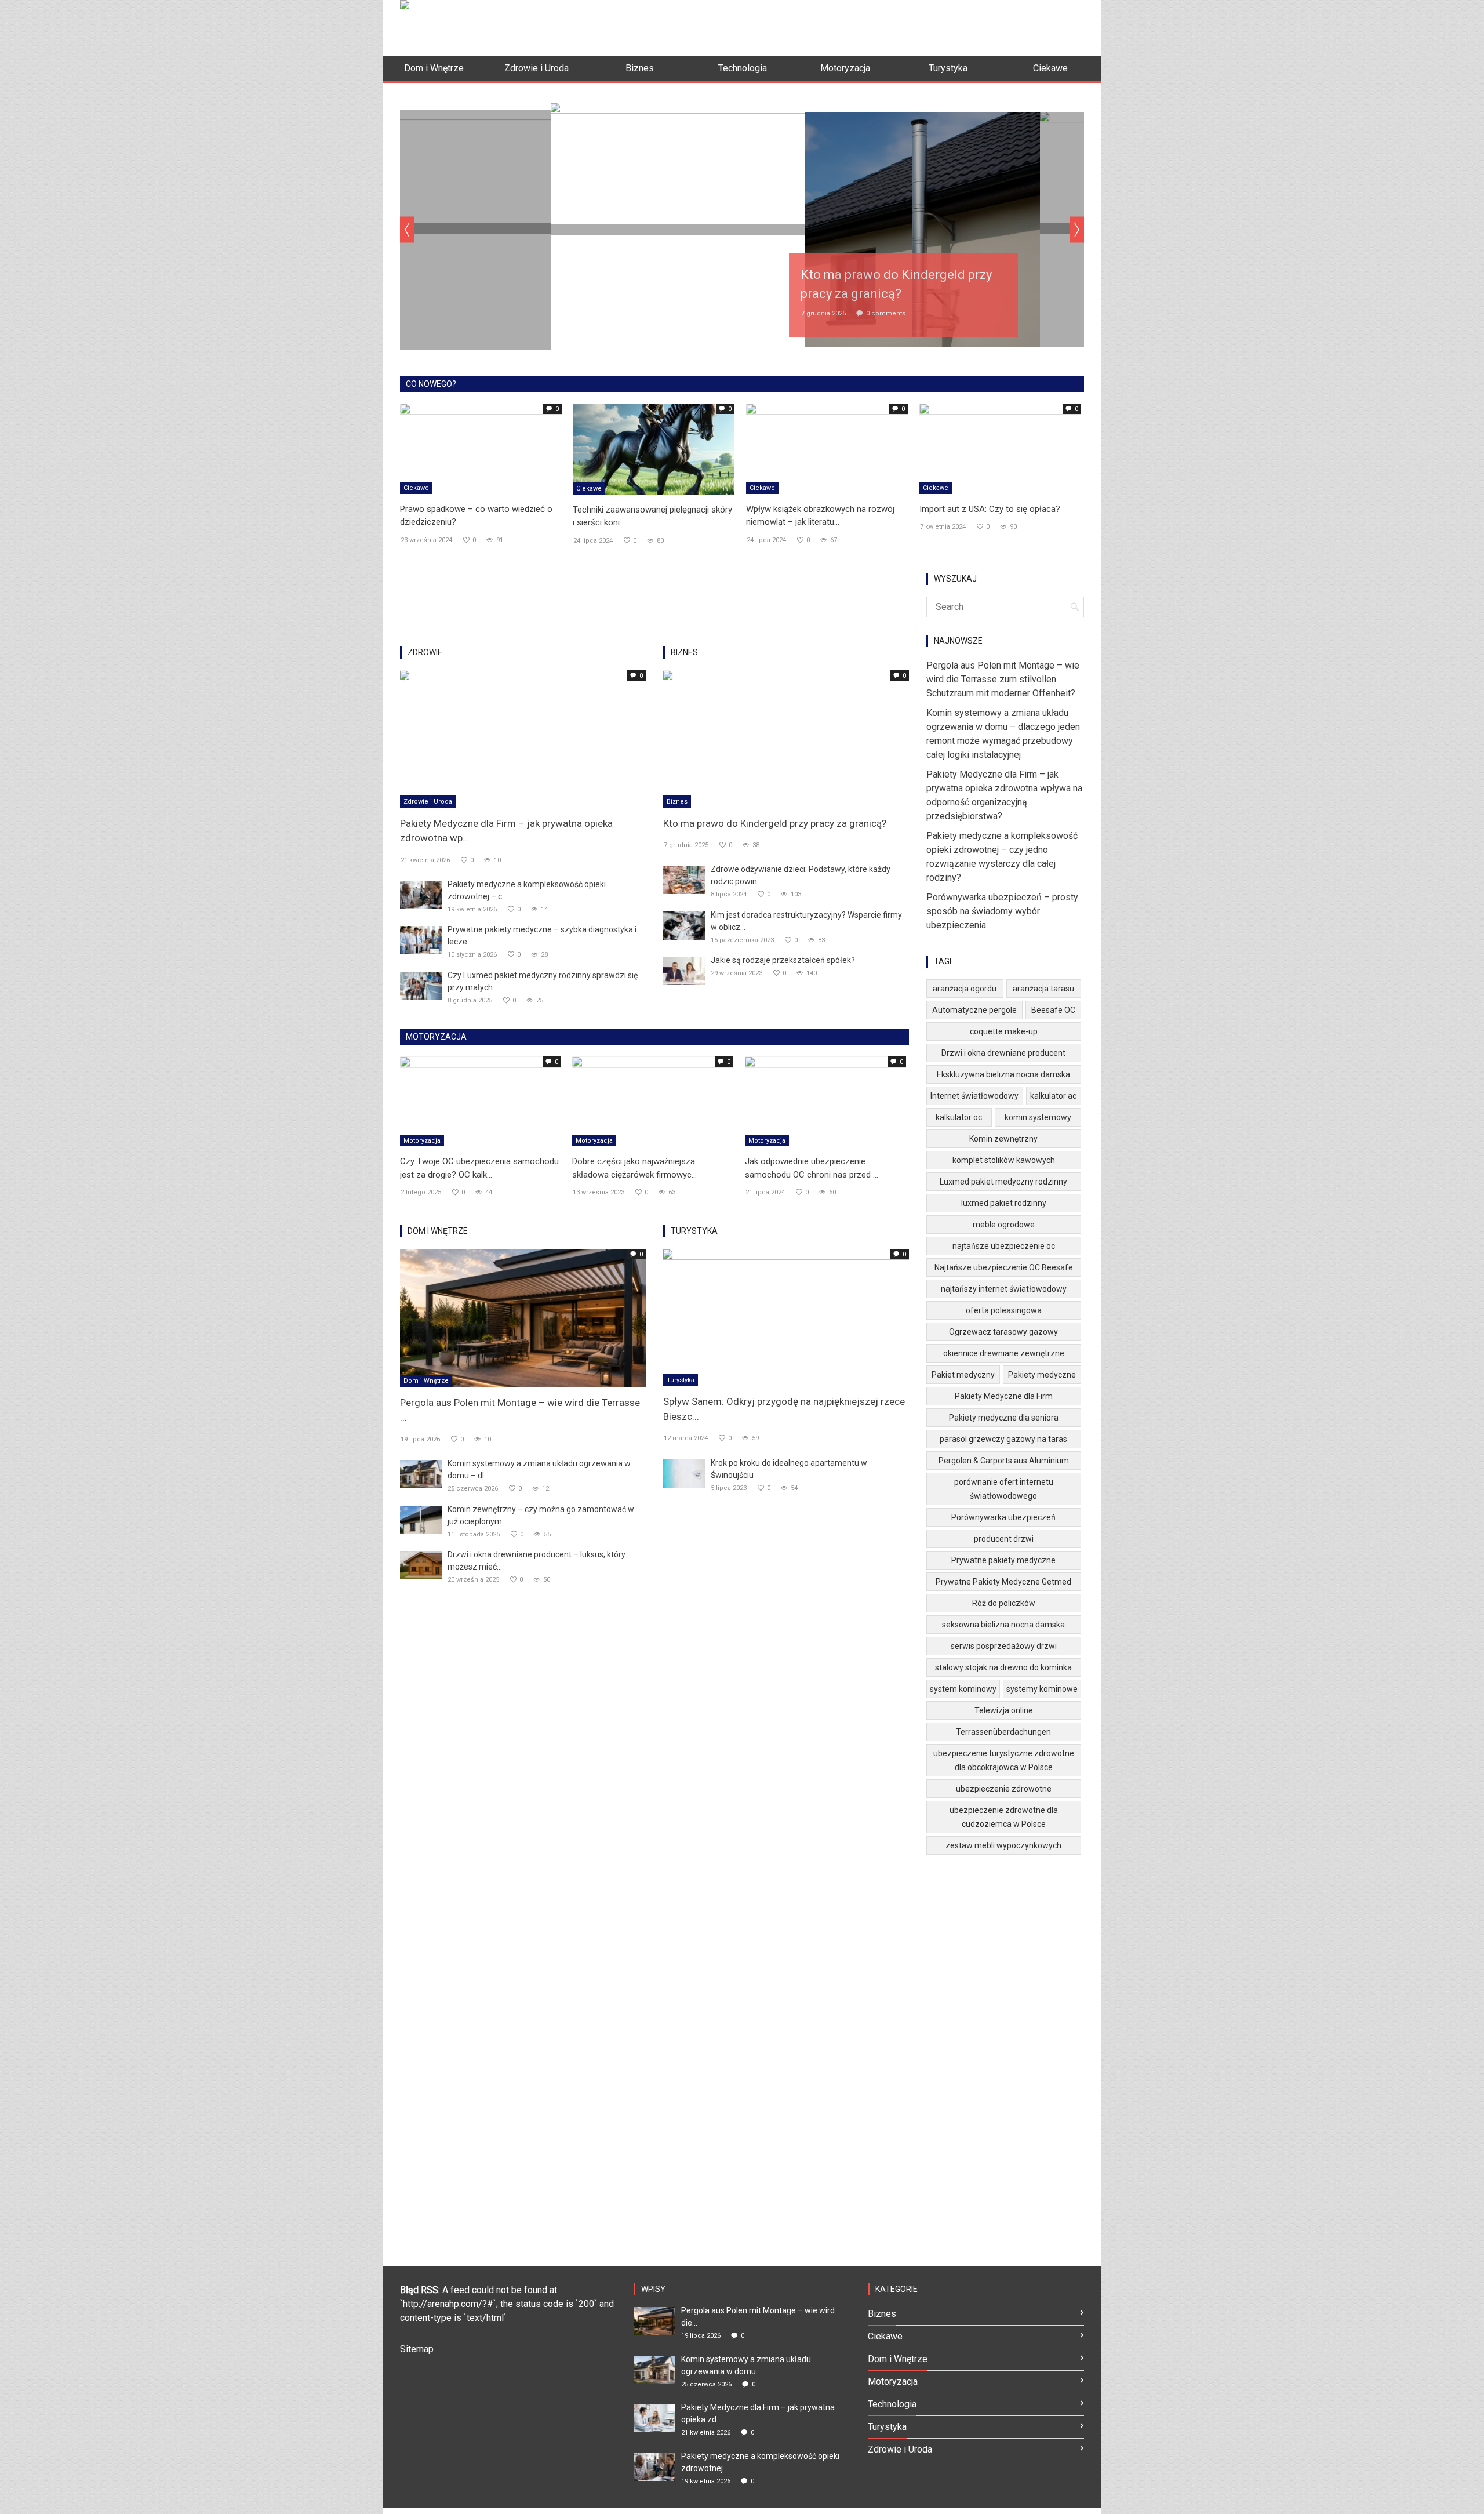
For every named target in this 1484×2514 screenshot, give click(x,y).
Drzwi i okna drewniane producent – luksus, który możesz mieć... (537, 1561)
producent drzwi (1004, 1539)
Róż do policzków (1004, 1603)
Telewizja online (1004, 1710)
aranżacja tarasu (1043, 989)
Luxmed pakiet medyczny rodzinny (1003, 1182)
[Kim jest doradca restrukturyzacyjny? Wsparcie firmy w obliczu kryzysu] (684, 925)
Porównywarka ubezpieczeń (1003, 1517)
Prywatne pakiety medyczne (1003, 1560)
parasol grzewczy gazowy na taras (1003, 1439)
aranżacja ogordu (965, 989)
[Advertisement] (873, 26)
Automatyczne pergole (974, 1010)
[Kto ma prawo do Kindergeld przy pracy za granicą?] (786, 738)
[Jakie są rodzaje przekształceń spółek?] (684, 970)
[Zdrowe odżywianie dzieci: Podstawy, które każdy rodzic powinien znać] (684, 879)
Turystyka (681, 1380)
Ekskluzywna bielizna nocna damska (1003, 1074)
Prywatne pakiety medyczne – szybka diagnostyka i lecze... (542, 936)
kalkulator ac (1053, 1096)
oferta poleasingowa (1004, 1310)
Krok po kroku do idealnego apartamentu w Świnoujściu (789, 1469)
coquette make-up (1004, 1031)
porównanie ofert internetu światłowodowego (1004, 1489)
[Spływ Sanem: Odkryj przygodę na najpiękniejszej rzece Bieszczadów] (786, 1316)
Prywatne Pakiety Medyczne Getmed (1003, 1582)
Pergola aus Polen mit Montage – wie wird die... (758, 2317)
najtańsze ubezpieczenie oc (1004, 1246)
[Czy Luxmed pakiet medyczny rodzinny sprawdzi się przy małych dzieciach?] (421, 985)
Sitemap (417, 2349)
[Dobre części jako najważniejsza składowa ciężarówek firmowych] (653, 1101)
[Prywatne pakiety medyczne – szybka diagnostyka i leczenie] (421, 940)
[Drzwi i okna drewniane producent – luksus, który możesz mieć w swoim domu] (421, 1564)
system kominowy (963, 1689)
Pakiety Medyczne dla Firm (1004, 1396)
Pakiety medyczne (1042, 1375)
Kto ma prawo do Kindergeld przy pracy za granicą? (775, 823)
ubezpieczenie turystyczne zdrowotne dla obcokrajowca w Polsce (1004, 1760)
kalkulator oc (959, 1117)
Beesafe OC (1053, 1010)
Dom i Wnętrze (426, 1381)
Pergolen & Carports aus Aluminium (1004, 1461)
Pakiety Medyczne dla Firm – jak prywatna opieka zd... (758, 2413)
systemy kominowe (1042, 1689)
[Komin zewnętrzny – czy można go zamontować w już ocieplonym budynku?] (421, 1519)
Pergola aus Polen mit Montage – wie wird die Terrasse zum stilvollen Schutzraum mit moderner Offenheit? (1003, 679)
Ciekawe (416, 488)
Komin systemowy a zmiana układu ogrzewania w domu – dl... (539, 1469)
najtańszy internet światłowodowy (1004, 1289)
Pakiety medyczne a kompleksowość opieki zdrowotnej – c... (527, 890)
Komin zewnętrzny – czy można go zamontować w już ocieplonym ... (541, 1515)
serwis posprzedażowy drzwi (1004, 1646)
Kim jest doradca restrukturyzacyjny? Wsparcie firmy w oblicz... (806, 921)
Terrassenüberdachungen (1003, 1732)
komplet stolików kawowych (1004, 1160)
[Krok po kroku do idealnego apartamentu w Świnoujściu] (684, 1472)
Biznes (677, 802)
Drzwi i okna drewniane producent (1003, 1053)
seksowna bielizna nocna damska (1003, 1625)
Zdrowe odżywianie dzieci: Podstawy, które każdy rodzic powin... (801, 875)
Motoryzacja (422, 1141)
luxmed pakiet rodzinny (1004, 1203)
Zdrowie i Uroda (428, 802)
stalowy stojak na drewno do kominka (1003, 1667)
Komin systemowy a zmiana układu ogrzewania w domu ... (746, 2365)
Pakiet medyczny (963, 1375)
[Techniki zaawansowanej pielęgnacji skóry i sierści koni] (654, 448)
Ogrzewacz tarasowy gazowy (1003, 1332)
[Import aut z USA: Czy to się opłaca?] (1000, 448)
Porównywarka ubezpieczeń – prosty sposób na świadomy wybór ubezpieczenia (1002, 911)
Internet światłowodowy (974, 1096)
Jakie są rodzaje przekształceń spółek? (783, 960)
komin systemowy (1038, 1117)
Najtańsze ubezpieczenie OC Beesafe (1004, 1267)
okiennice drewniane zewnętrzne (1004, 1353)
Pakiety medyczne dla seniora (1004, 1418)
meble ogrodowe (1004, 1225)
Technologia (892, 2404)
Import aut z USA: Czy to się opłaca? (990, 509)
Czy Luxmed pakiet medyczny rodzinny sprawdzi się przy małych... (543, 981)
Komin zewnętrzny (1003, 1139)
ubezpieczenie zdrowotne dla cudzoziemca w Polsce (1004, 1817)
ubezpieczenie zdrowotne (1004, 1789)
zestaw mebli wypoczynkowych (1003, 1845)
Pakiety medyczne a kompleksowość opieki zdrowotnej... (760, 2462)
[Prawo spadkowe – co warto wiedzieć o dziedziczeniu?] (481, 448)
